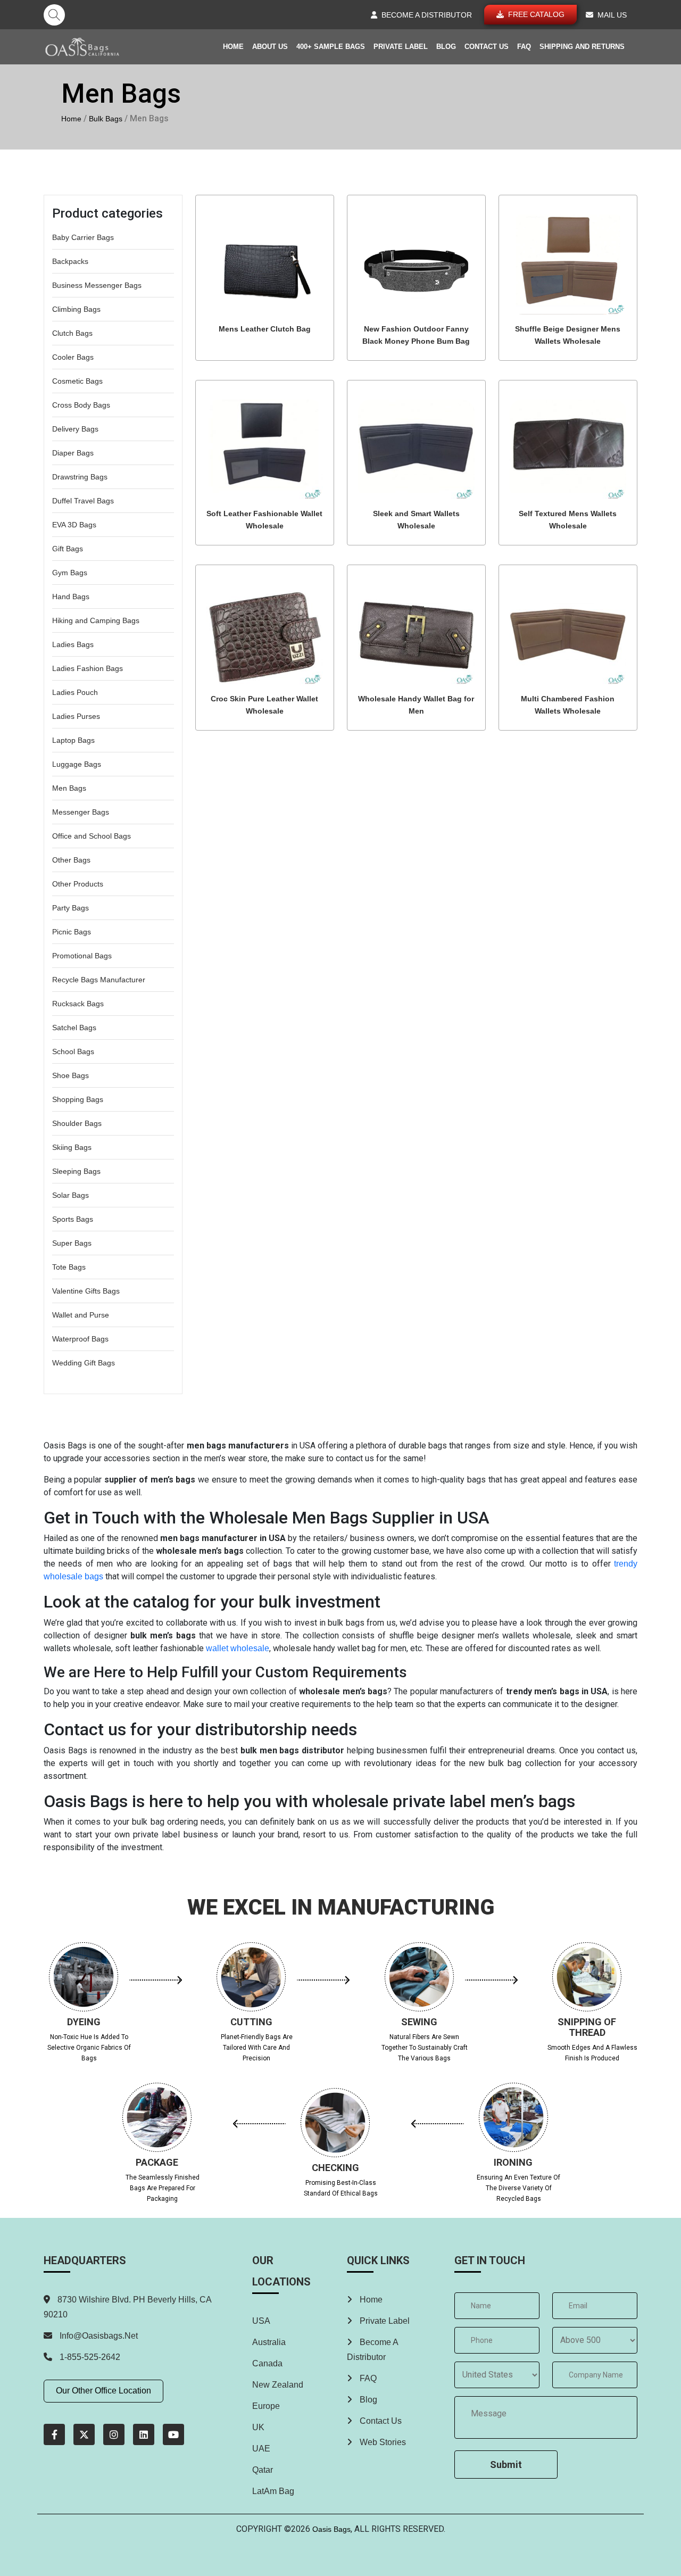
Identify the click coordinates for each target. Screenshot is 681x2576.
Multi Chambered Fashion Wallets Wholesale (568, 705)
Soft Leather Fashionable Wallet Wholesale (264, 520)
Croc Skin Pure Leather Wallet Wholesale (264, 705)
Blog (446, 47)
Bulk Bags (106, 119)
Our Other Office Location (103, 2391)
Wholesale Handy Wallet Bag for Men (416, 705)
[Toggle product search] (54, 15)
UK (258, 2427)
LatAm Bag (273, 2491)
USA (261, 2321)
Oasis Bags (331, 2529)
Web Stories (382, 2442)
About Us (270, 47)
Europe (266, 2406)
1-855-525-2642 (89, 2357)
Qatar (263, 2470)
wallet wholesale (238, 1648)
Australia (269, 2342)
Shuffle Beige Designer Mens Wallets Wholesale (568, 335)
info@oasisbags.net (99, 2336)
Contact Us (487, 47)
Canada (267, 2363)
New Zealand (278, 2385)
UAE (261, 2449)
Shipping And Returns (582, 47)
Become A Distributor (372, 2350)
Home (233, 47)
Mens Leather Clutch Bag (265, 329)
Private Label (401, 47)
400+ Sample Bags (331, 47)
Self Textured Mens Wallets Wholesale (568, 520)
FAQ (524, 47)
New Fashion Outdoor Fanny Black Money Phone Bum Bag (416, 335)
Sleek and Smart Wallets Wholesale (416, 520)
